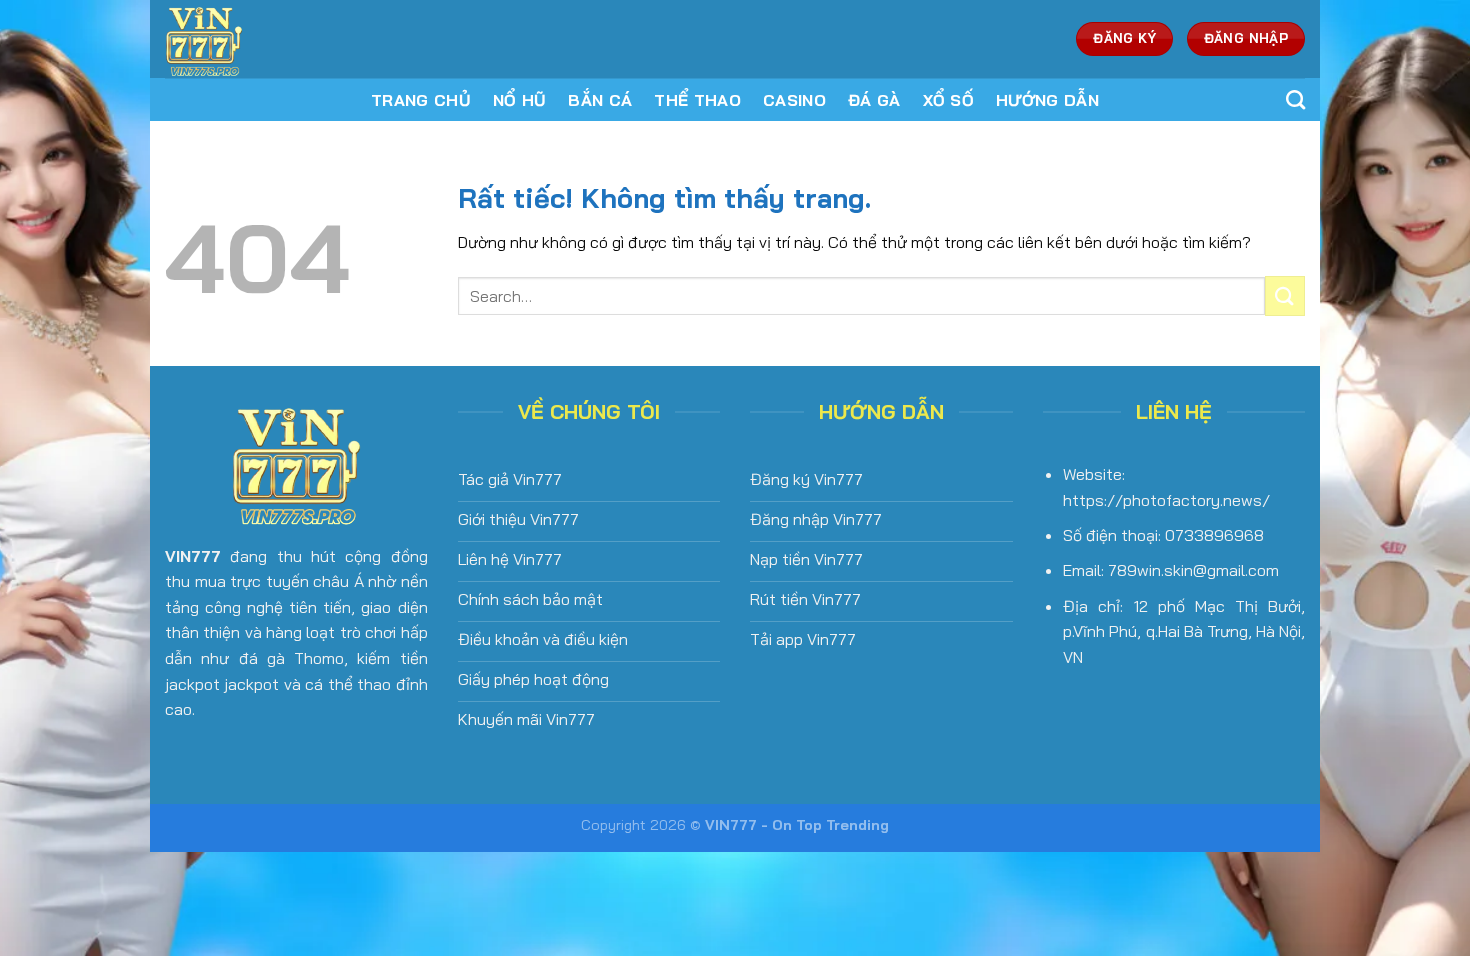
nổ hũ (520, 100)
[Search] (1295, 99)
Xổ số (949, 100)
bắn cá (600, 100)
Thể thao (697, 100)
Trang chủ (421, 100)
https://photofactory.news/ (1166, 500)
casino (794, 100)
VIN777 (193, 556)
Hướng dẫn (1047, 100)
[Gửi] (1285, 295)
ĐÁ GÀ (874, 100)
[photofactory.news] (298, 39)
